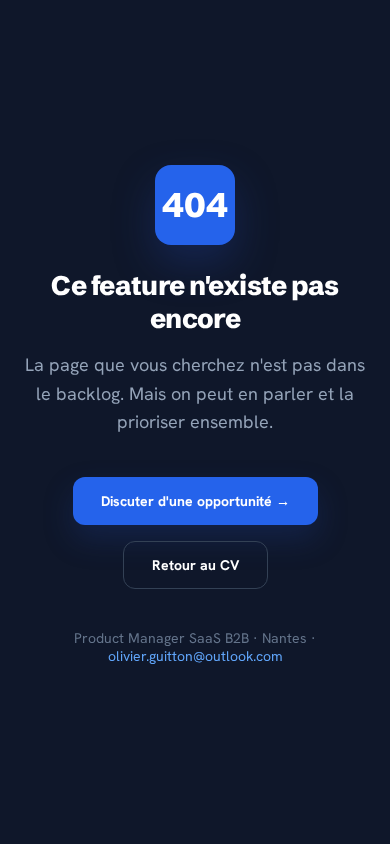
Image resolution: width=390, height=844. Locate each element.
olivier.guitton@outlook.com (195, 656)
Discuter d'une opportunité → (195, 501)
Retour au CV (195, 565)
